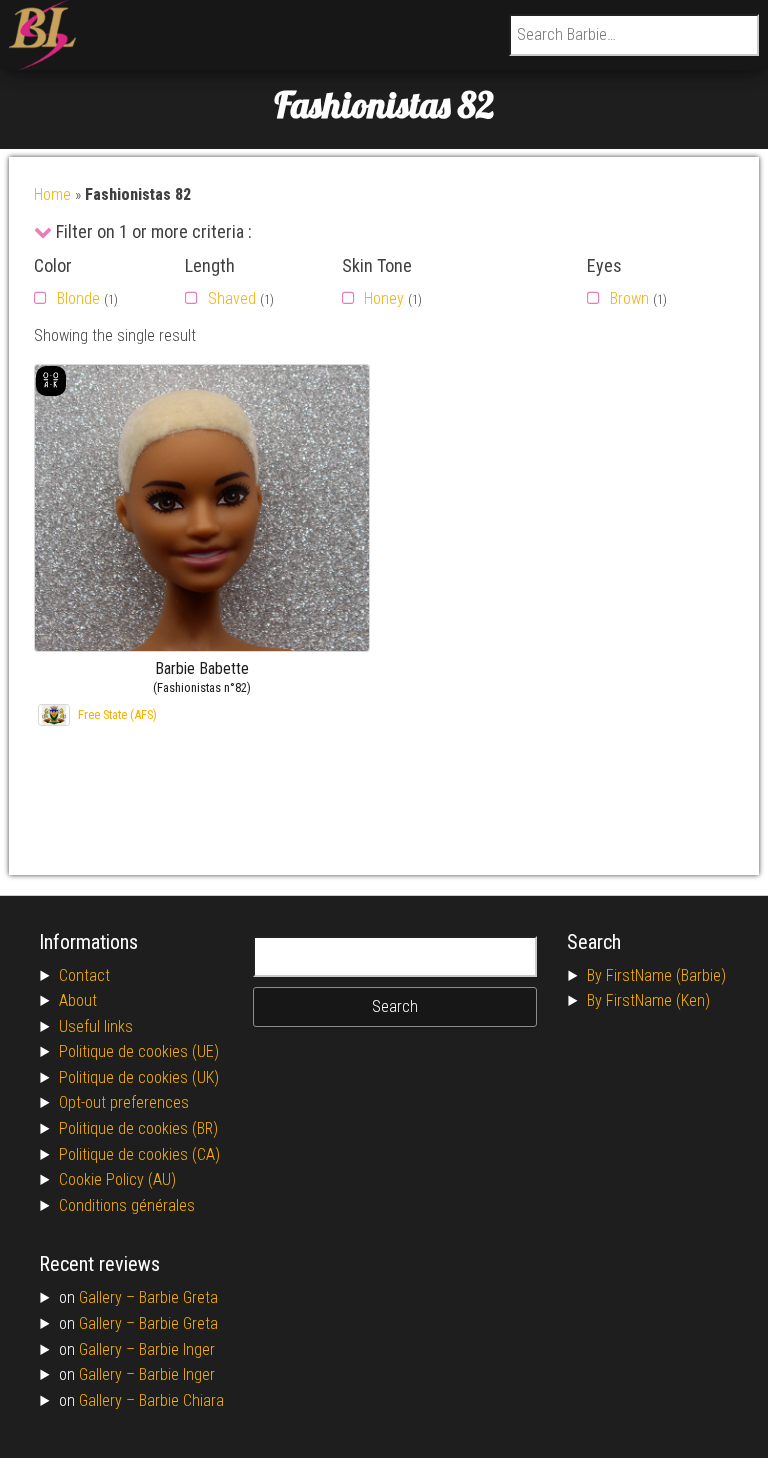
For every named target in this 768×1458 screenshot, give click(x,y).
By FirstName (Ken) (648, 1000)
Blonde (78, 298)
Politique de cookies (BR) (138, 1128)
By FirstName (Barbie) (656, 975)
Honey (384, 298)
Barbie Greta (178, 1297)
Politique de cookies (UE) (139, 1051)
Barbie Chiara (181, 1400)
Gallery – (109, 1297)
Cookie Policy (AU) (117, 1179)
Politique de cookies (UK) (139, 1077)
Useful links (96, 1026)
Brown (629, 298)
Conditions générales (127, 1205)
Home (52, 194)
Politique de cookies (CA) (139, 1154)
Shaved (232, 298)
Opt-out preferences (124, 1102)
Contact (84, 975)
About (78, 1000)
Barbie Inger (177, 1349)
